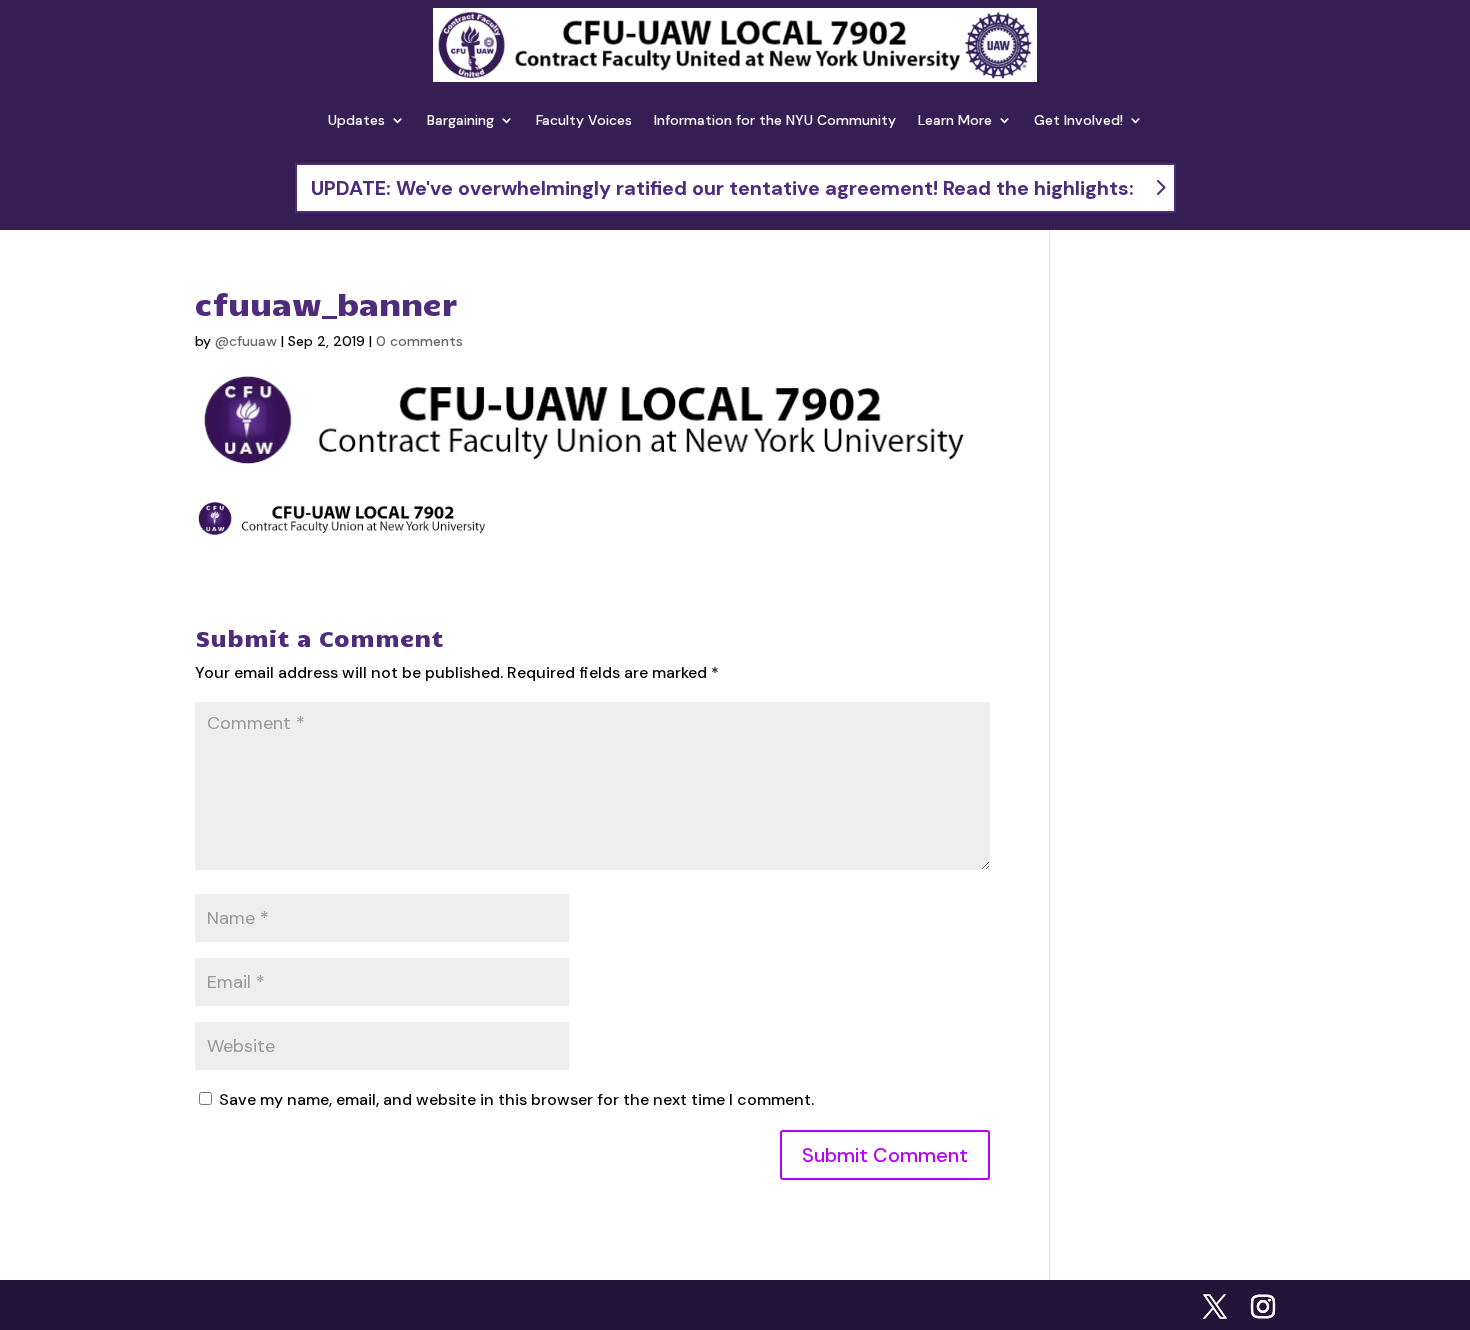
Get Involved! (1078, 120)
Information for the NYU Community (775, 120)
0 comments (419, 341)
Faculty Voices (584, 120)
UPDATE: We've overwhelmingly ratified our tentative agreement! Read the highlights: (722, 188)
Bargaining (460, 120)
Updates (356, 120)
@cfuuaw (246, 341)
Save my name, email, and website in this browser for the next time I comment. (516, 1099)
